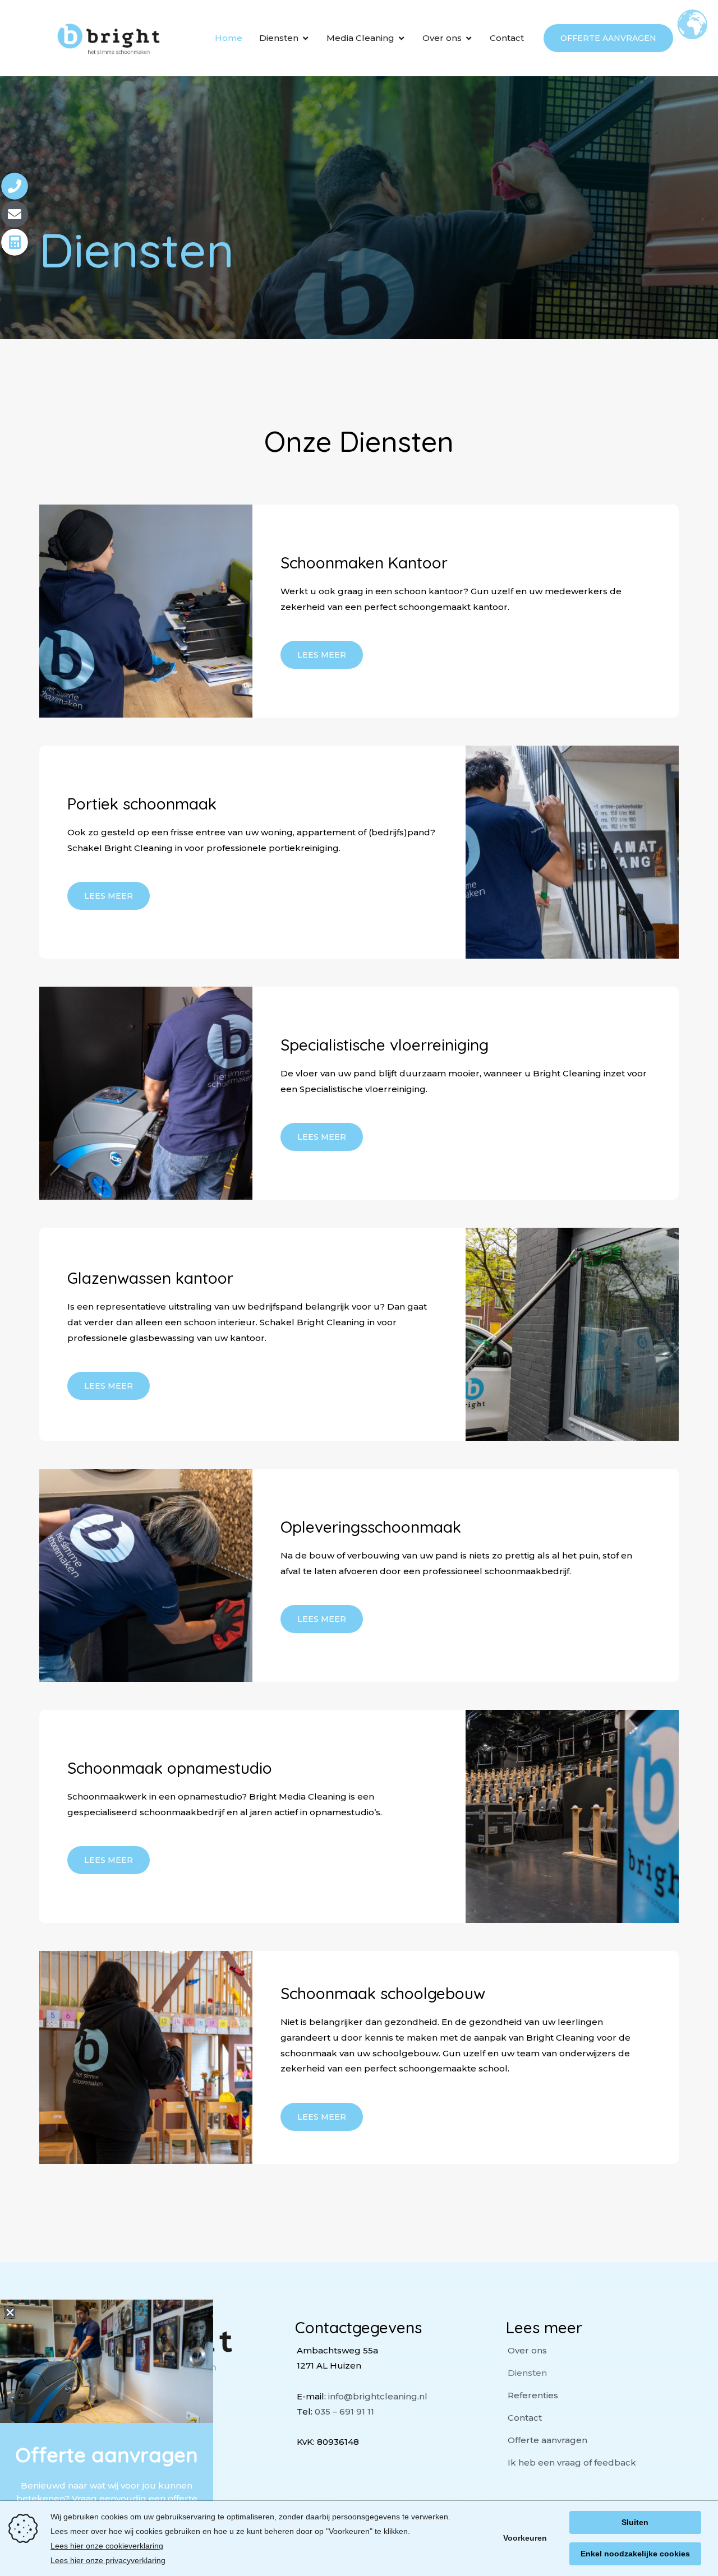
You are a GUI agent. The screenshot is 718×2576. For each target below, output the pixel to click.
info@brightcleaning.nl (378, 2396)
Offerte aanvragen (547, 2440)
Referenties (533, 2395)
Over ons (527, 2350)
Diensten (527, 2373)
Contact (525, 2418)
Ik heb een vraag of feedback (572, 2462)
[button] (10, 2313)
